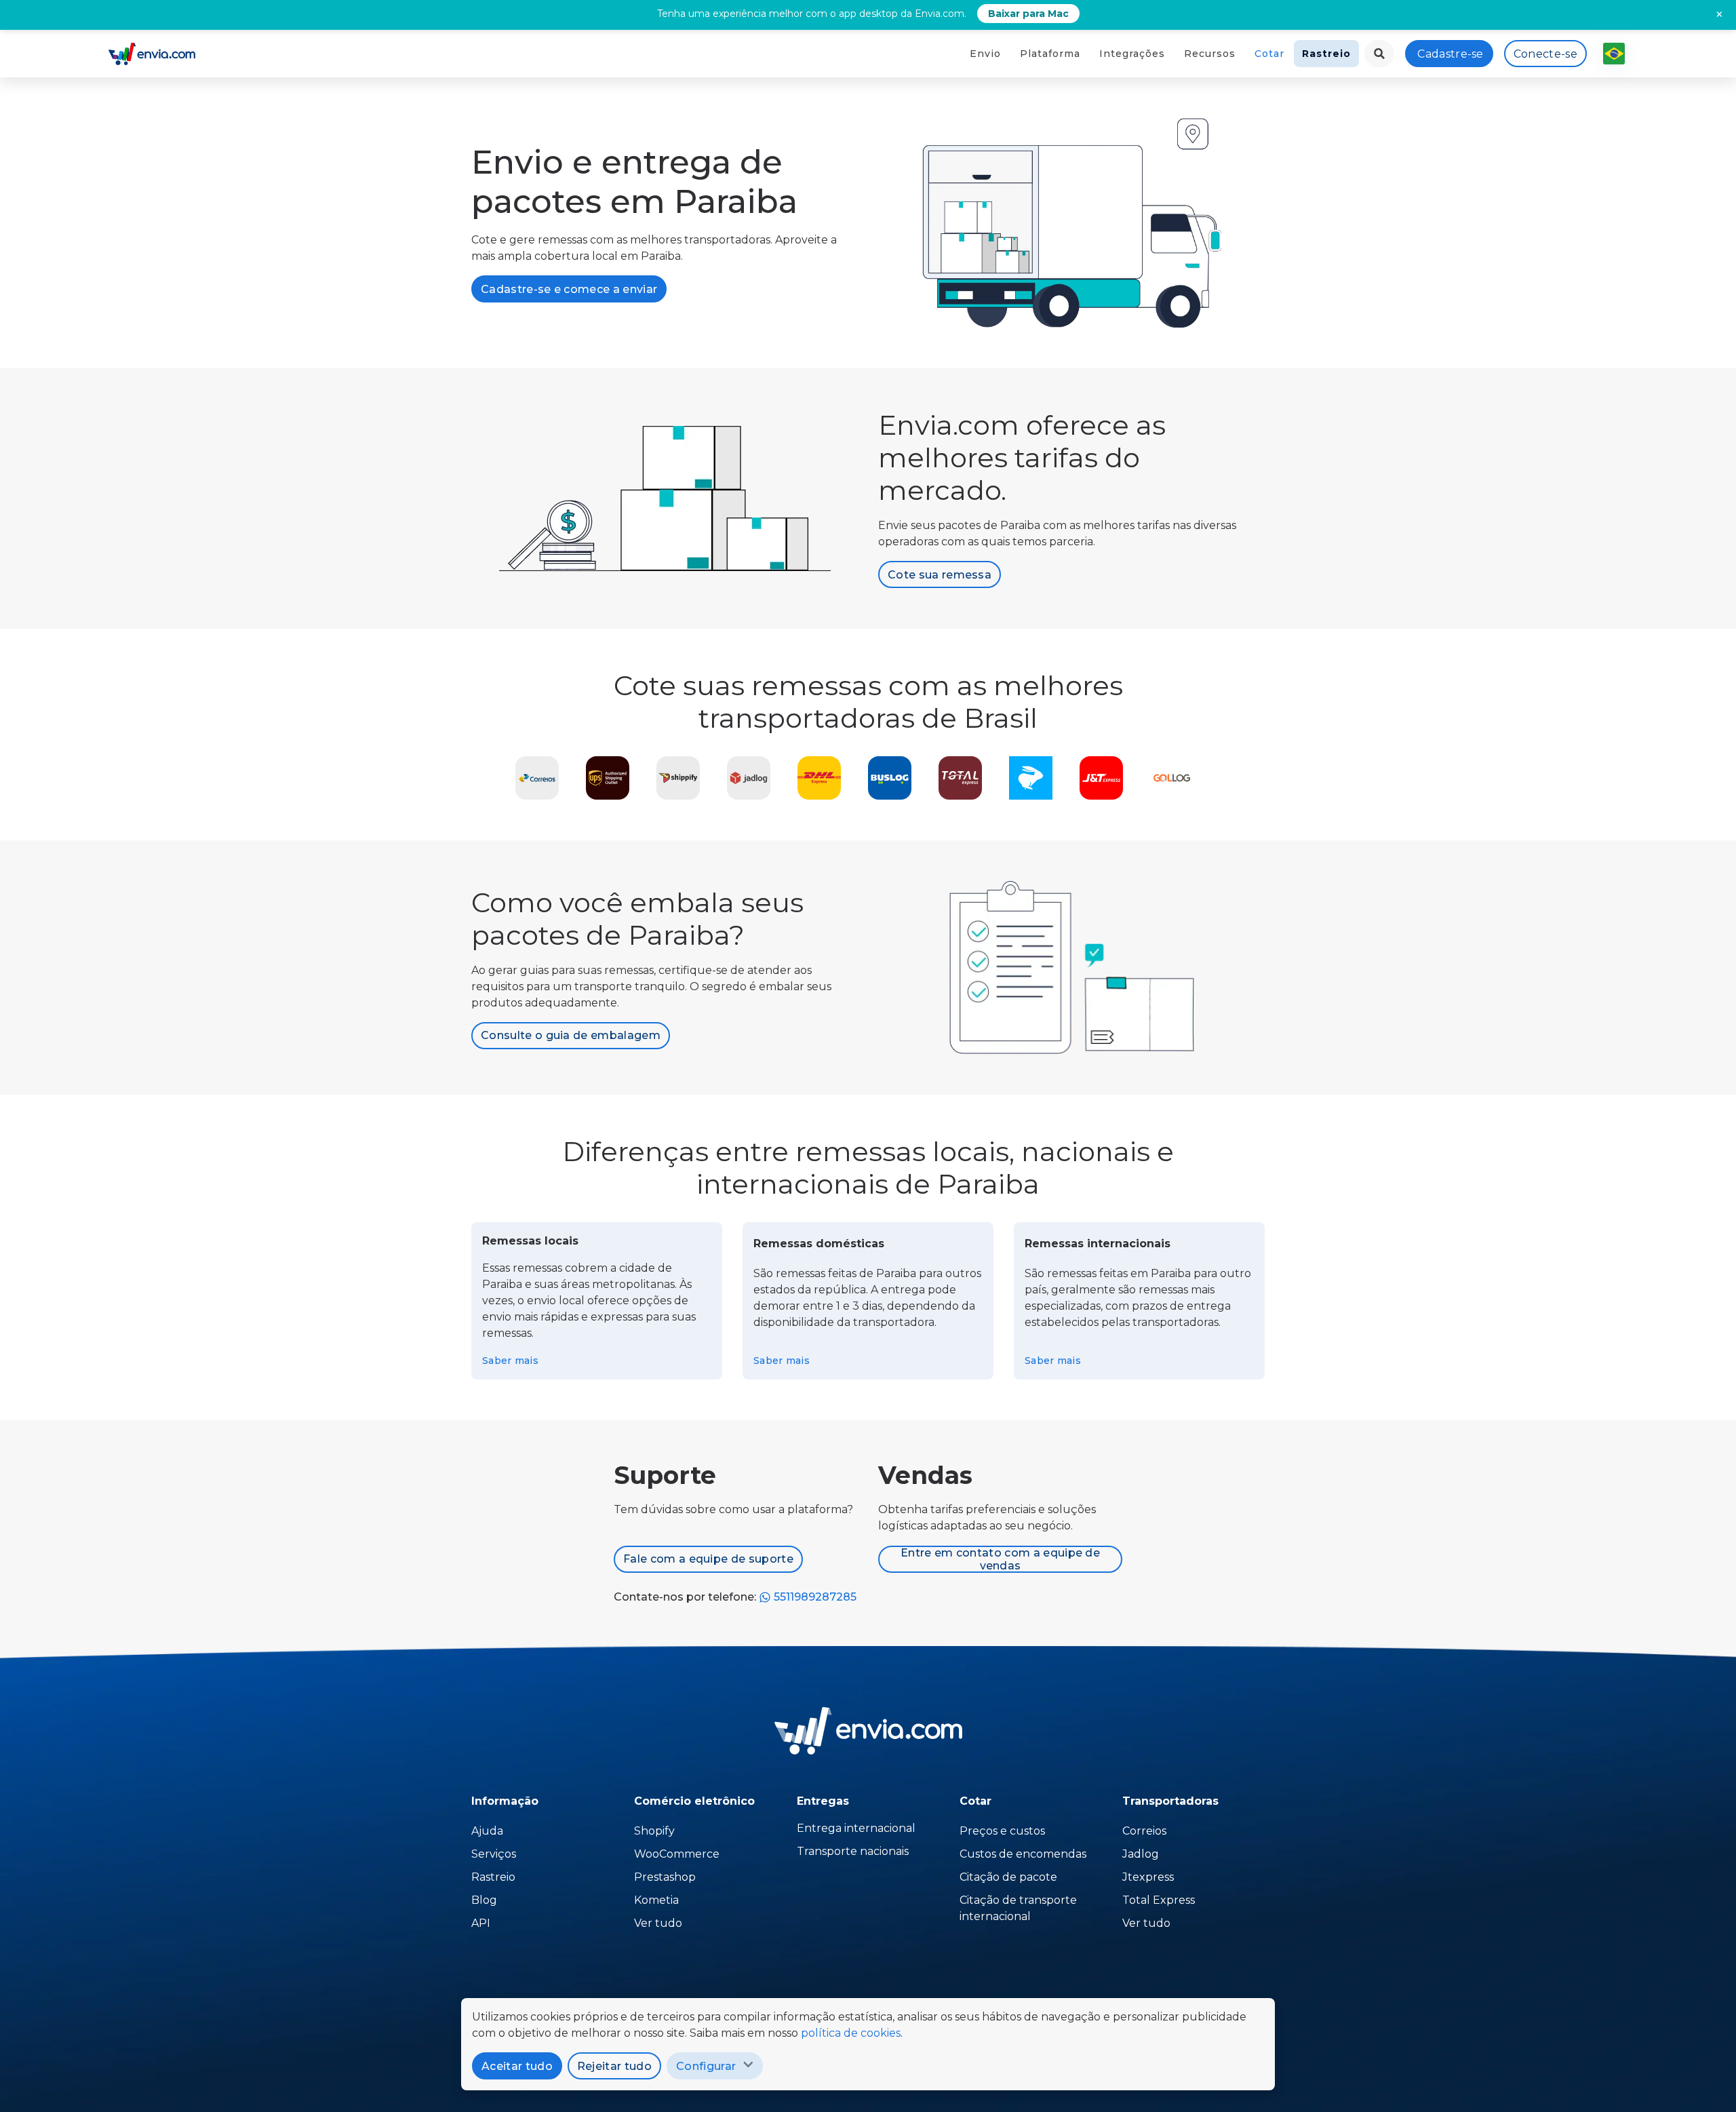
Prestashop (665, 1877)
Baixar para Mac (1028, 14)
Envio (985, 54)
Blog (484, 1900)
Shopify (654, 1831)
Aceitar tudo (517, 2066)
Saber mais (510, 1361)
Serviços (494, 1854)
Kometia (656, 1900)
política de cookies (851, 2033)
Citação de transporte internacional (1018, 1908)
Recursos (1210, 54)
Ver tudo (658, 1923)
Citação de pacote (1008, 1877)
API (481, 1923)
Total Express (1159, 1900)
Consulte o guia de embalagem (571, 1035)
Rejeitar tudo (614, 2066)
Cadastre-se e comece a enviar (569, 289)
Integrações (1132, 54)
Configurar (706, 2066)
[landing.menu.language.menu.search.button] (1379, 54)
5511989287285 (814, 1597)
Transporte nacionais (853, 1851)
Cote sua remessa (940, 575)
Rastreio (1326, 54)
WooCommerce (677, 1854)
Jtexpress (1148, 1877)
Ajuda (487, 1831)
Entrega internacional (856, 1828)
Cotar (1269, 54)
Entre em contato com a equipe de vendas (1000, 1559)
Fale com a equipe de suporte (708, 1559)
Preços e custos (1002, 1831)
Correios (1144, 1831)
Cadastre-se (1451, 54)
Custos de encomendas (1023, 1854)
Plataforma (1050, 54)
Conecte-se (1545, 54)
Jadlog (1141, 1854)
